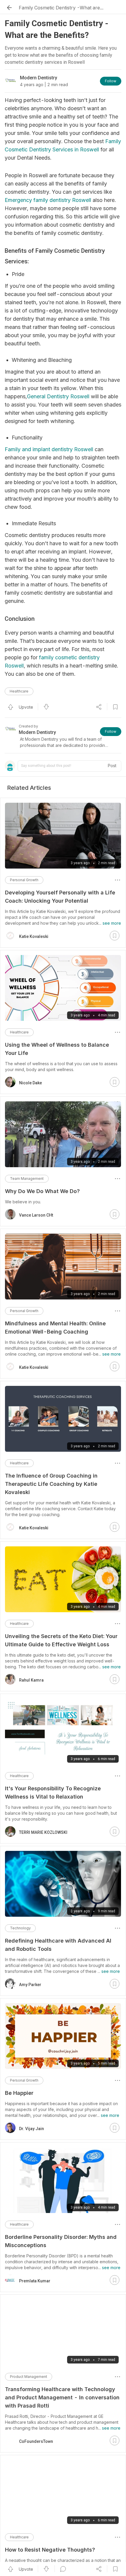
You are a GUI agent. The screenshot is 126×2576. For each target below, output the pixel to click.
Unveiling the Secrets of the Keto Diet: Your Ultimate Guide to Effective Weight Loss (61, 1640)
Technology (20, 1928)
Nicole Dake (30, 1083)
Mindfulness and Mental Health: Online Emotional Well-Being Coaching (55, 1328)
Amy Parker (30, 1985)
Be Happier (19, 2093)
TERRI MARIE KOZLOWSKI (43, 1832)
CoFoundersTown (36, 2441)
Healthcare (19, 691)
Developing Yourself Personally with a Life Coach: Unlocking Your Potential (60, 897)
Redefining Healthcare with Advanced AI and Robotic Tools (58, 1945)
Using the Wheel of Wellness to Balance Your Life (57, 1049)
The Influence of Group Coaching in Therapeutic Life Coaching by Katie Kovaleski (51, 1484)
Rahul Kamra (31, 1680)
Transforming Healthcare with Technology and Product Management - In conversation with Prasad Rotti (62, 2397)
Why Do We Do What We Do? (42, 1191)
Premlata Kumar (35, 2281)
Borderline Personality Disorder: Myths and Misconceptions (61, 2241)
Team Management (27, 1179)
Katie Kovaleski (34, 936)
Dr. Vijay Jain (31, 2129)
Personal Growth (24, 880)
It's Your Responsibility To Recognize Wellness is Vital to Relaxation (53, 1793)
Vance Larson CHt (36, 1215)
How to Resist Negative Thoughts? (50, 2550)
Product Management (29, 2377)
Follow (111, 81)
